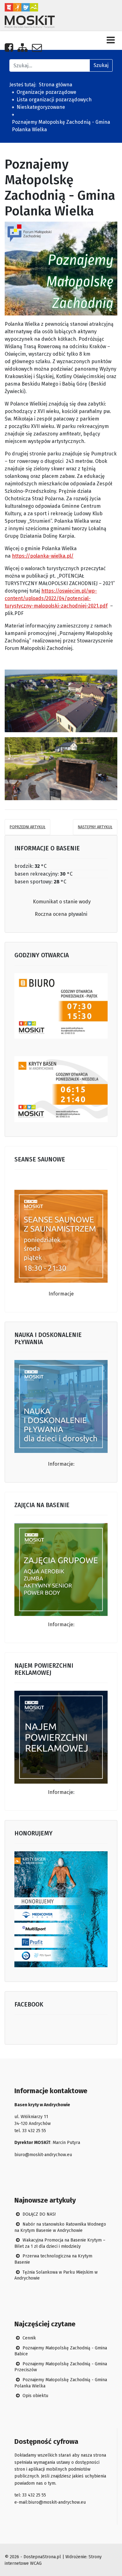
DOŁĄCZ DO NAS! (38, 2214)
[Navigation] (111, 40)
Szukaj (101, 65)
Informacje (61, 1294)
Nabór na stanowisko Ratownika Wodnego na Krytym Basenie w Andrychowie (60, 2227)
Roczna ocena (51, 914)
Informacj (59, 1792)
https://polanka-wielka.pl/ (43, 556)
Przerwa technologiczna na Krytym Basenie (53, 2259)
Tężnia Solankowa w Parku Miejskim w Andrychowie (56, 2275)
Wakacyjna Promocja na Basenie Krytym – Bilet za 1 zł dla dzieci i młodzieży (60, 2243)
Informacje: (61, 1464)
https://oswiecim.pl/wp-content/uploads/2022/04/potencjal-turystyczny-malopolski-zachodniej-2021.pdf (56, 598)
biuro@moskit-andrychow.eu (43, 2155)
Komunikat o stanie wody (61, 902)
